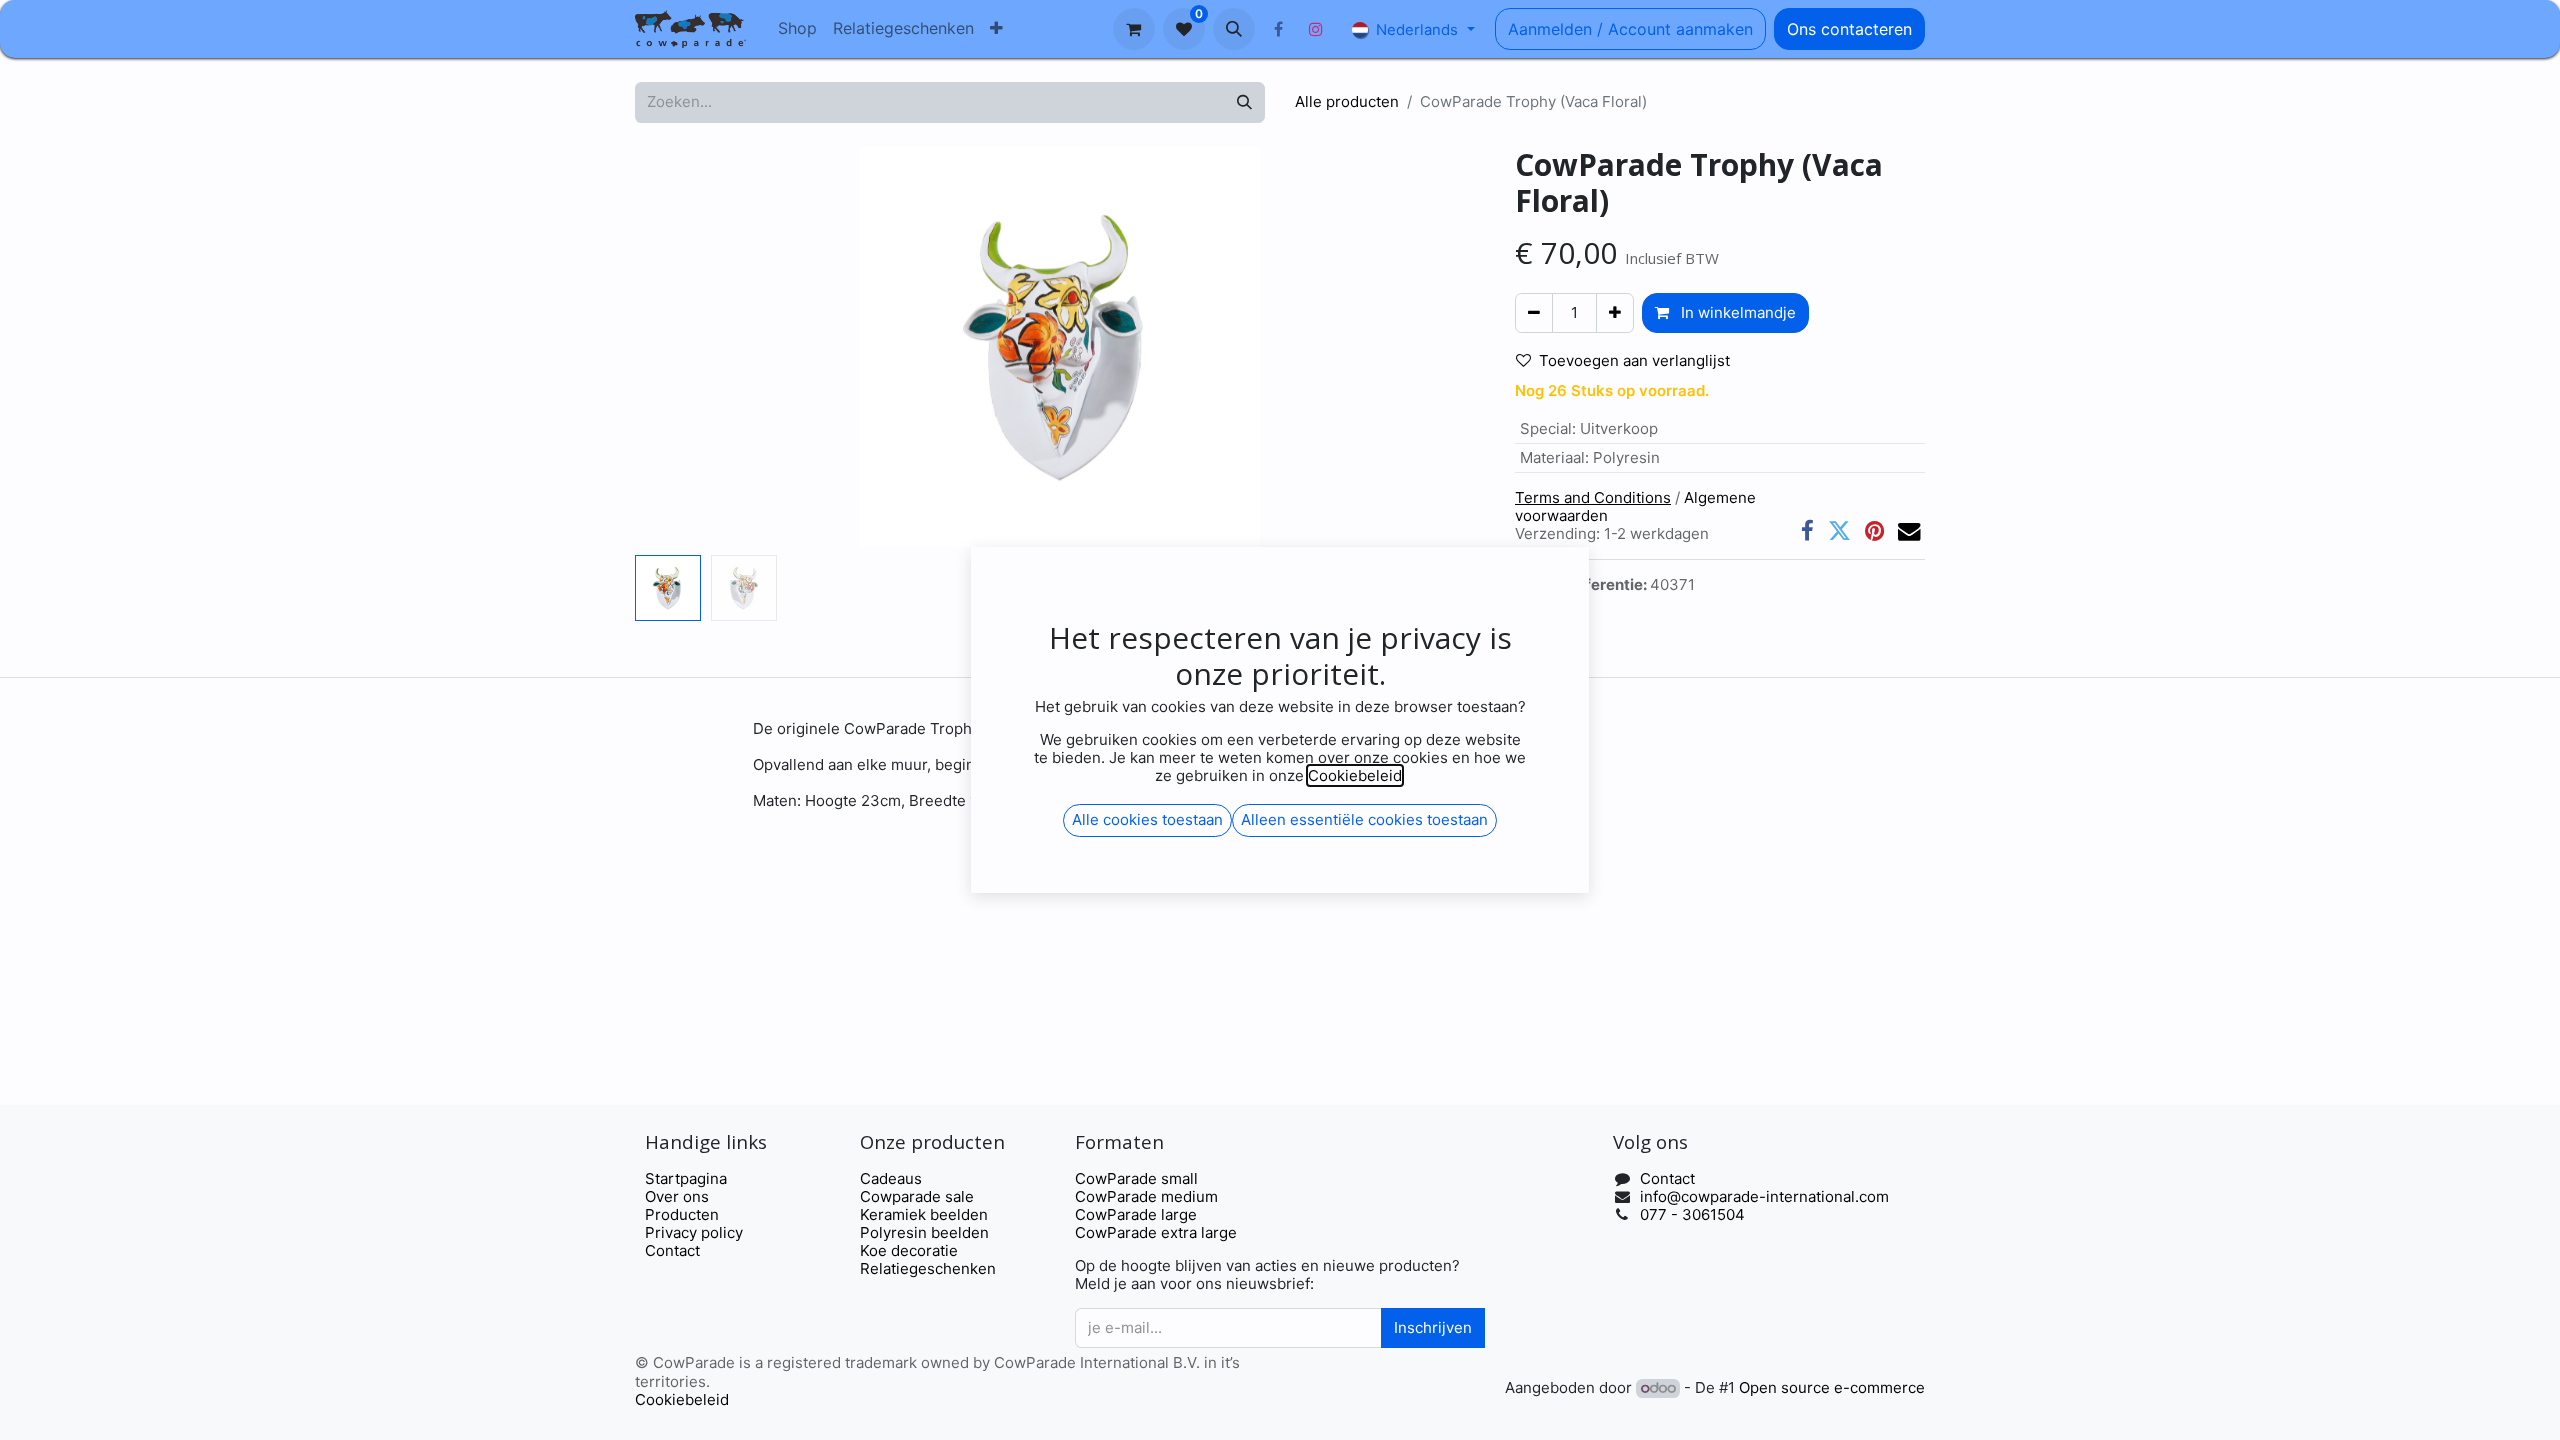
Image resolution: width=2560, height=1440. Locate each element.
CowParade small (1136, 1178)
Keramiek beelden (924, 1214)
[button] (1234, 29)
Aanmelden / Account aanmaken (1630, 29)
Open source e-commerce (1832, 1387)
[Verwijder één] (1534, 313)
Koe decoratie (909, 1250)
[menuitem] (797, 28)
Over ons (677, 1196)
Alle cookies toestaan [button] (1147, 819)
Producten (682, 1214)
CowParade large (1138, 1214)
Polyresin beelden (924, 1232)
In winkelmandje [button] (1736, 312)
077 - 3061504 (1692, 1214)
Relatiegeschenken (928, 1268)
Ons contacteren (1849, 29)
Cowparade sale (917, 1196)
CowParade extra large (1156, 1232)
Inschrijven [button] (1433, 1327)
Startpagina (686, 1178)
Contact (672, 1250)
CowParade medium (1146, 1196)
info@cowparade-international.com (1764, 1196)
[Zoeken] (1244, 102)
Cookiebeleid (682, 1399)
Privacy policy (694, 1232)
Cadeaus (891, 1178)
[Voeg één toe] (1615, 313)
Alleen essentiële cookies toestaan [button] (1364, 819)
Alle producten (1347, 101)
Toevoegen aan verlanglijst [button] (1634, 360)
